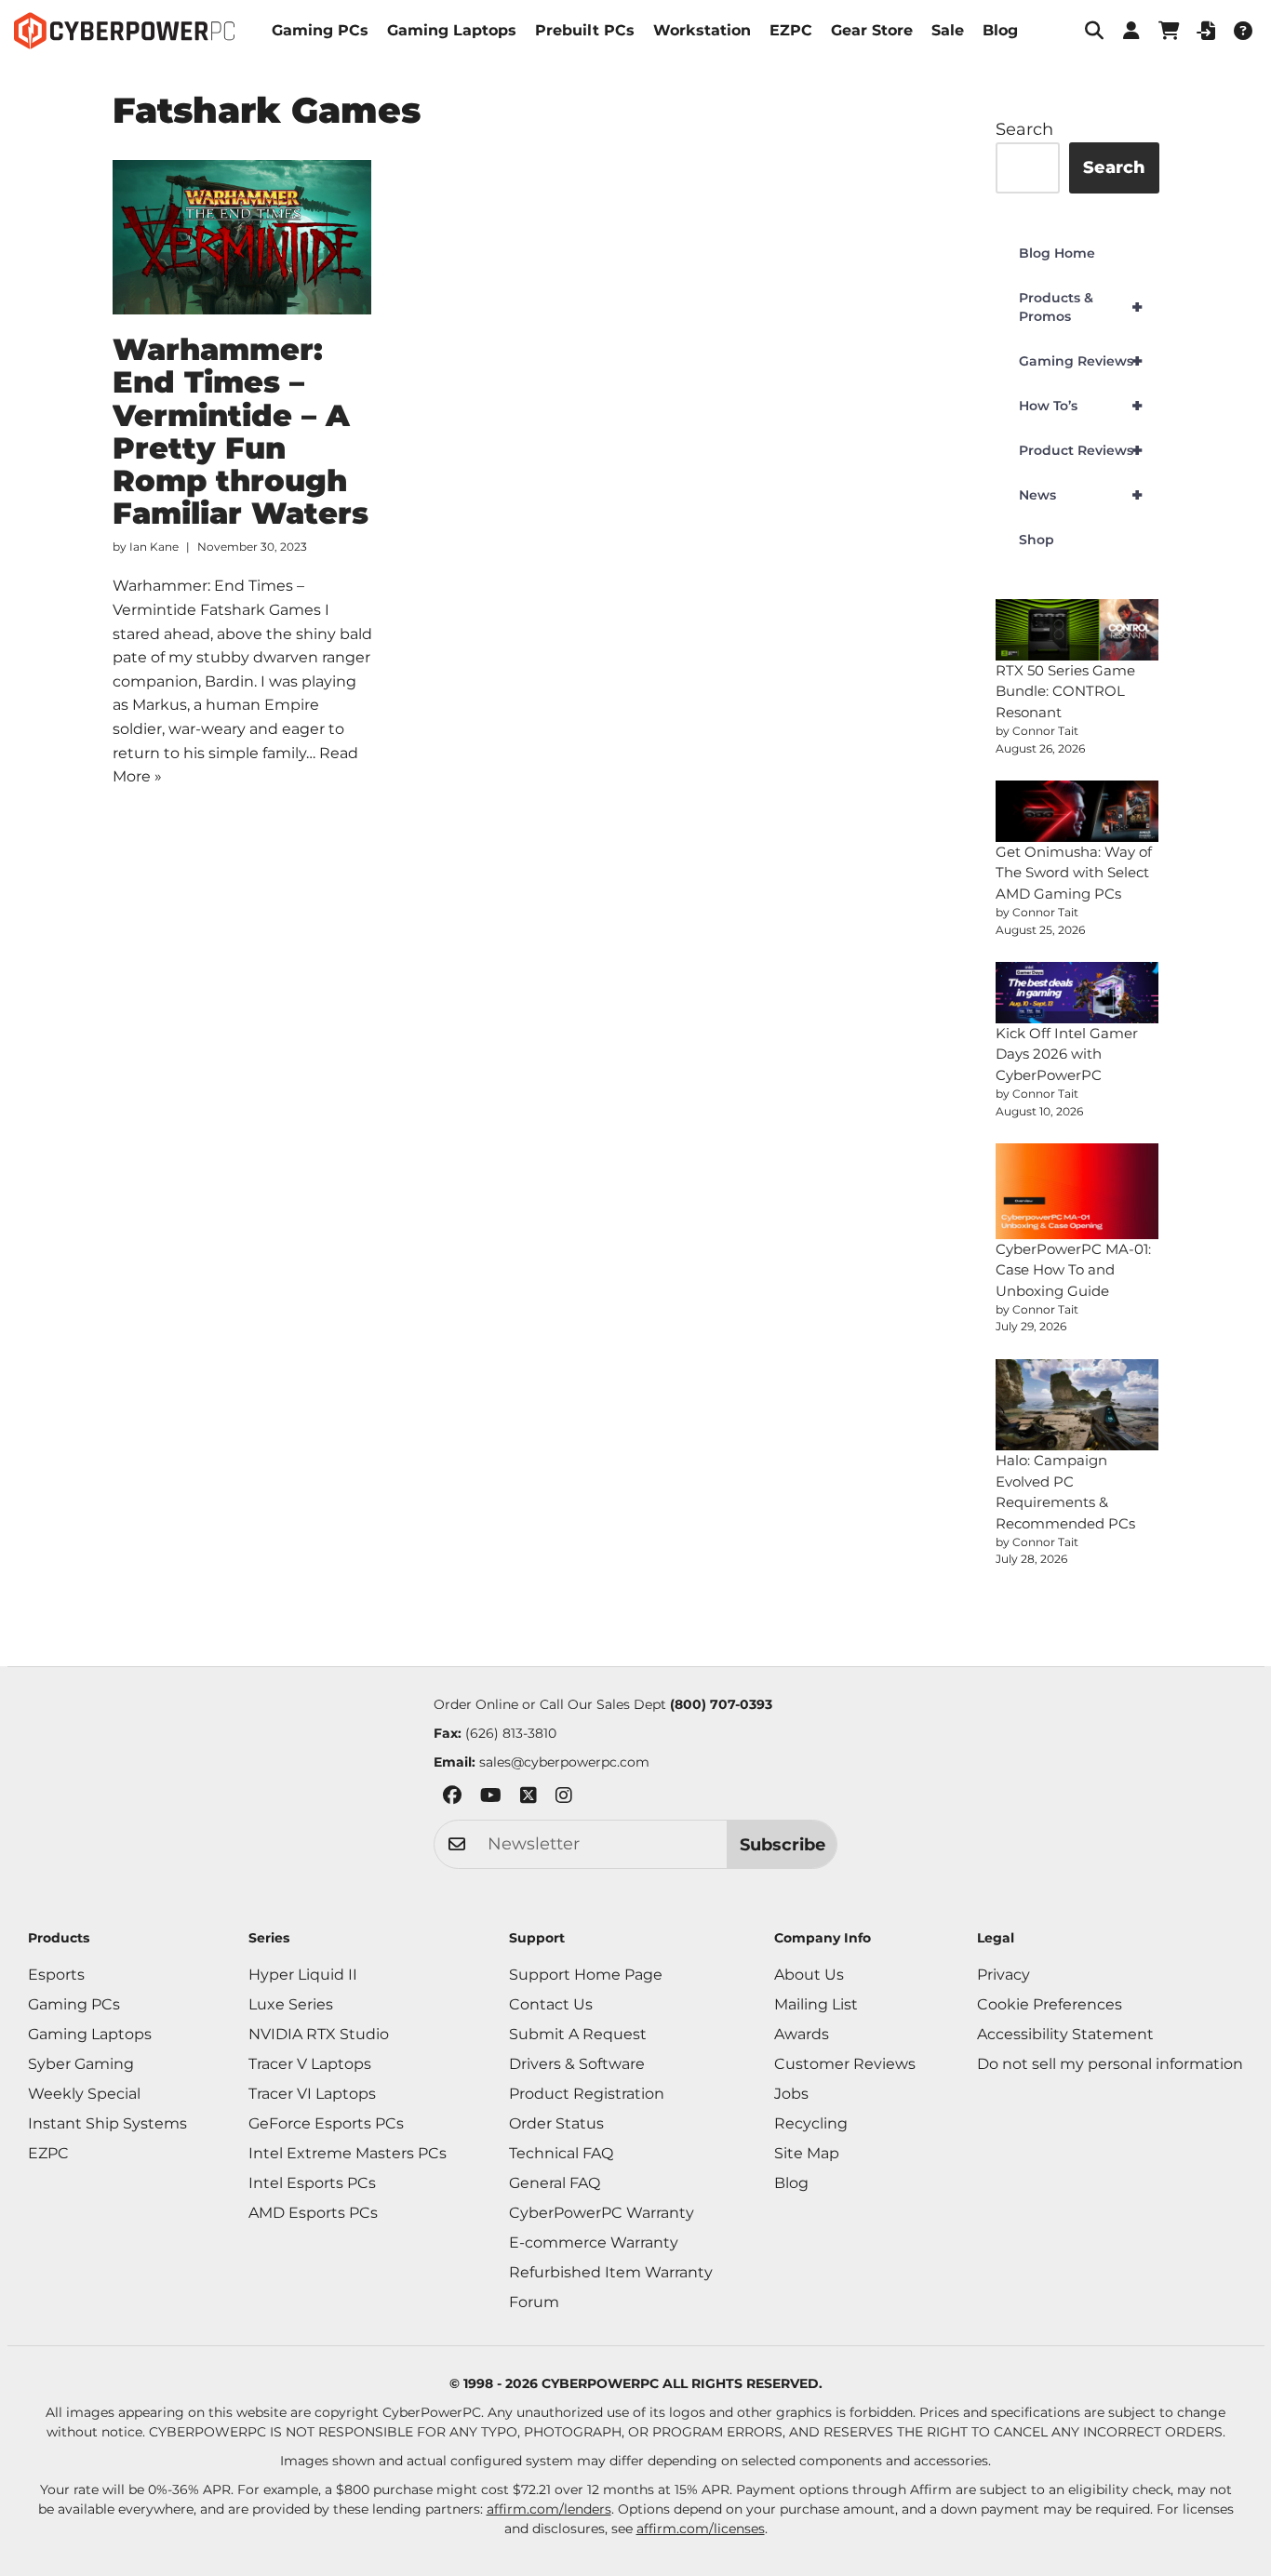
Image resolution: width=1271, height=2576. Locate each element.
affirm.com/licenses (701, 2529)
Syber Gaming (81, 2064)
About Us (809, 1975)
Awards (802, 2034)
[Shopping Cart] (1169, 31)
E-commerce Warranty (594, 2242)
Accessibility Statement (1065, 2034)
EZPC (791, 30)
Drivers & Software (577, 2064)
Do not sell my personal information (1110, 2064)
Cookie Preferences (1050, 2004)
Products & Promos (1081, 307)
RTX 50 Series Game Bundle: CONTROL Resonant (1065, 691)
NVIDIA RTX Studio (319, 2034)
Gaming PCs (320, 30)
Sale (948, 30)
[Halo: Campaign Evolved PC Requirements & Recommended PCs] (1077, 1405)
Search (1024, 129)
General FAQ (555, 2183)
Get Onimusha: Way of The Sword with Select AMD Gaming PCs (1074, 873)
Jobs (791, 2094)
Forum (534, 2302)
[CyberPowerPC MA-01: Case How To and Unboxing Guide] (1077, 1191)
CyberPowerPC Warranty (602, 2213)
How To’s (1081, 406)
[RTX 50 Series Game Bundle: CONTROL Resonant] (1077, 630)
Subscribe (783, 1845)
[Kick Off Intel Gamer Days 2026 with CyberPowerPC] (1077, 993)
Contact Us (551, 2004)
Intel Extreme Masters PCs (348, 2153)
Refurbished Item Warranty (611, 2272)
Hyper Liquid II (303, 1975)
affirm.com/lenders (549, 2509)
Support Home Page (586, 1975)
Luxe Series (291, 2004)
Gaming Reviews (1081, 361)
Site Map (807, 2153)
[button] (1094, 31)
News (1081, 495)
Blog (1000, 30)
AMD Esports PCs (313, 2213)
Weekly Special (84, 2094)
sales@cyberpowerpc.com (564, 1762)
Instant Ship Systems (107, 2123)
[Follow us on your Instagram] (564, 1799)
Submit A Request (578, 2034)
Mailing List (816, 2004)
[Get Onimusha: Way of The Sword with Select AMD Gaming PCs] (1077, 811)
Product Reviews (1081, 450)
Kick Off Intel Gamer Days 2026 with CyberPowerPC (1067, 1054)
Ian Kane (154, 547)
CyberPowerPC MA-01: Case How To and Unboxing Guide (1073, 1270)
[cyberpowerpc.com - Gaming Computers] (124, 31)
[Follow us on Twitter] (528, 1799)
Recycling (811, 2123)
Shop (1037, 540)
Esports (56, 1975)
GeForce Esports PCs (326, 2123)
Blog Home (1057, 253)
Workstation (702, 30)
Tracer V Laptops (310, 2064)
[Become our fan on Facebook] (452, 1799)
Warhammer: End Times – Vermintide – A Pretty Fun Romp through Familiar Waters (241, 431)
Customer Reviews (845, 2064)
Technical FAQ (561, 2153)
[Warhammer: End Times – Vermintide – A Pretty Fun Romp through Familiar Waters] (242, 238)
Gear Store (872, 30)
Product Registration (587, 2094)
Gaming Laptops (452, 30)
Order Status (556, 2123)
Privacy (1003, 1975)
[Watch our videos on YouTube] (491, 1799)
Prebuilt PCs (585, 30)
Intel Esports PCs (312, 2183)
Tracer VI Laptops (312, 2094)
